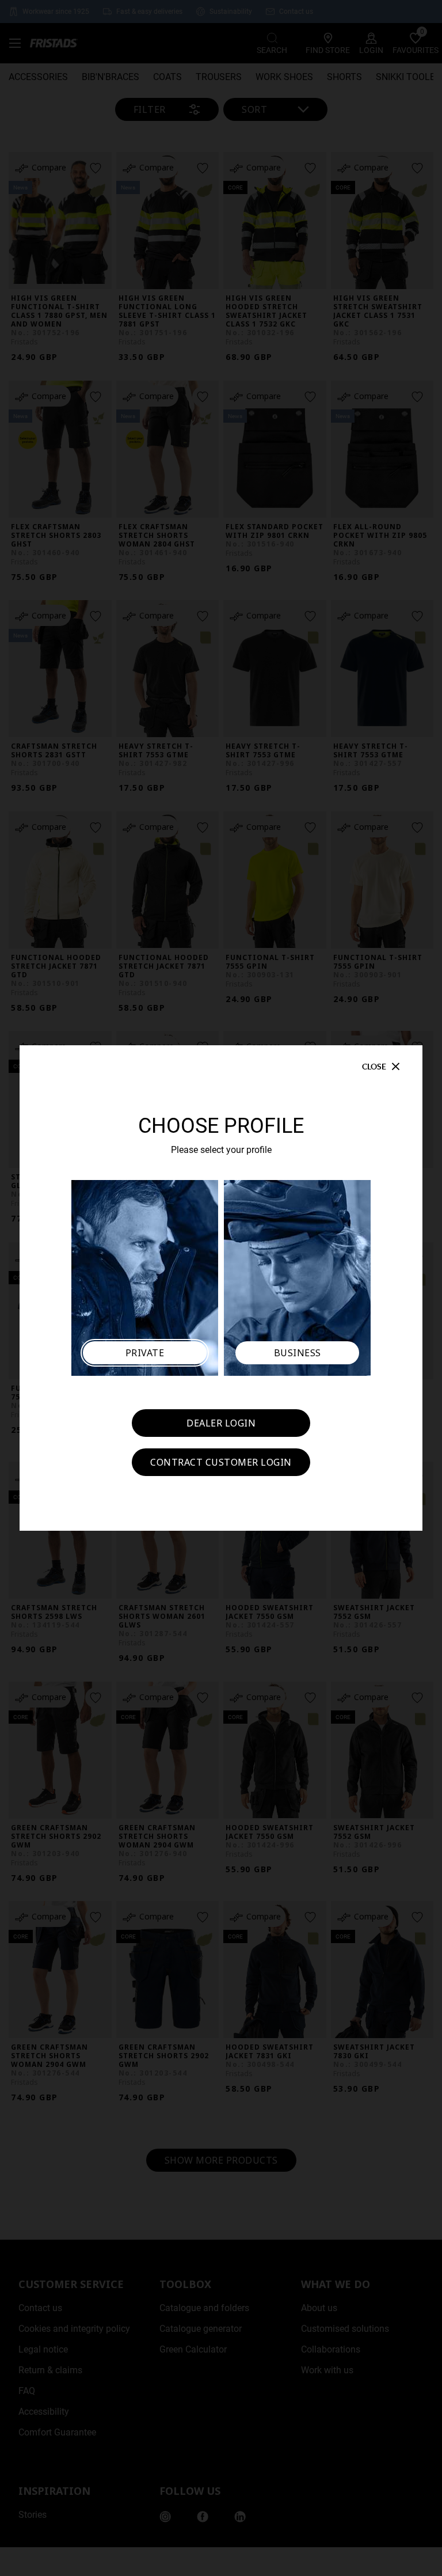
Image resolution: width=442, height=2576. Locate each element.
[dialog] (221, 1288)
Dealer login (221, 1423)
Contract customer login (221, 1462)
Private (145, 1353)
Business (298, 1353)
